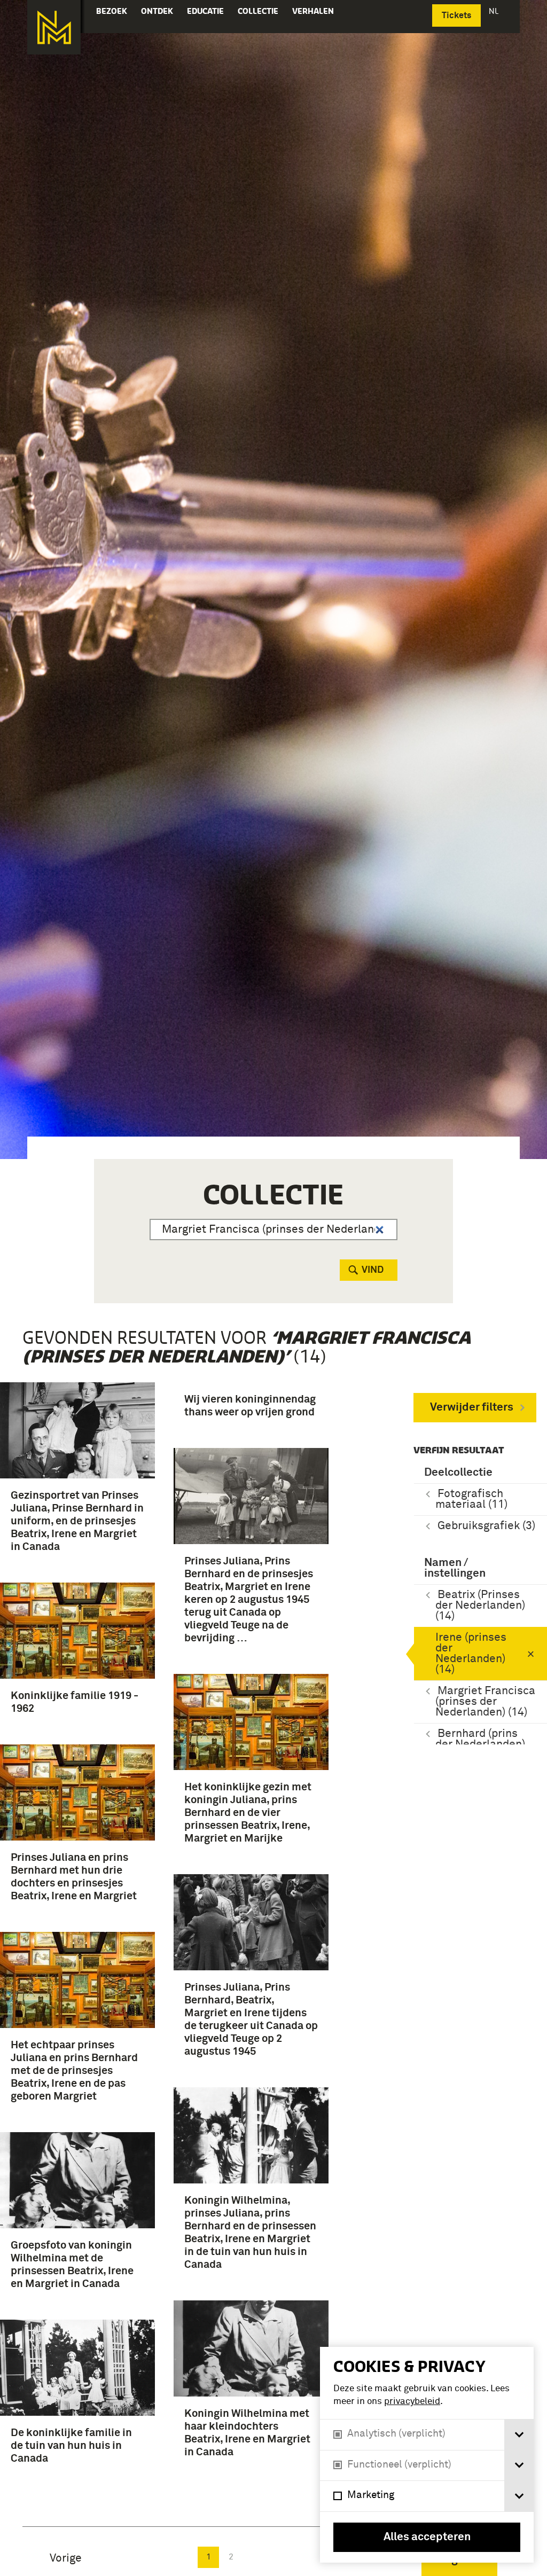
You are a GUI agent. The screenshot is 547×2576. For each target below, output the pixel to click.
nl (495, 11)
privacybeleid (412, 2402)
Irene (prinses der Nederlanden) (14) (471, 1654)
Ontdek (157, 11)
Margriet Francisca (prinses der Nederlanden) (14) (485, 1702)
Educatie (205, 11)
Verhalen (313, 11)
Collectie (258, 11)
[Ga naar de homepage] (54, 27)
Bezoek (112, 11)
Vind (373, 1270)
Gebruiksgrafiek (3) (486, 1526)
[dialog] (427, 2455)
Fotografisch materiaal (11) (471, 1500)
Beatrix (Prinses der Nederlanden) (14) (480, 1606)
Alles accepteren (427, 2537)
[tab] (519, 2435)
